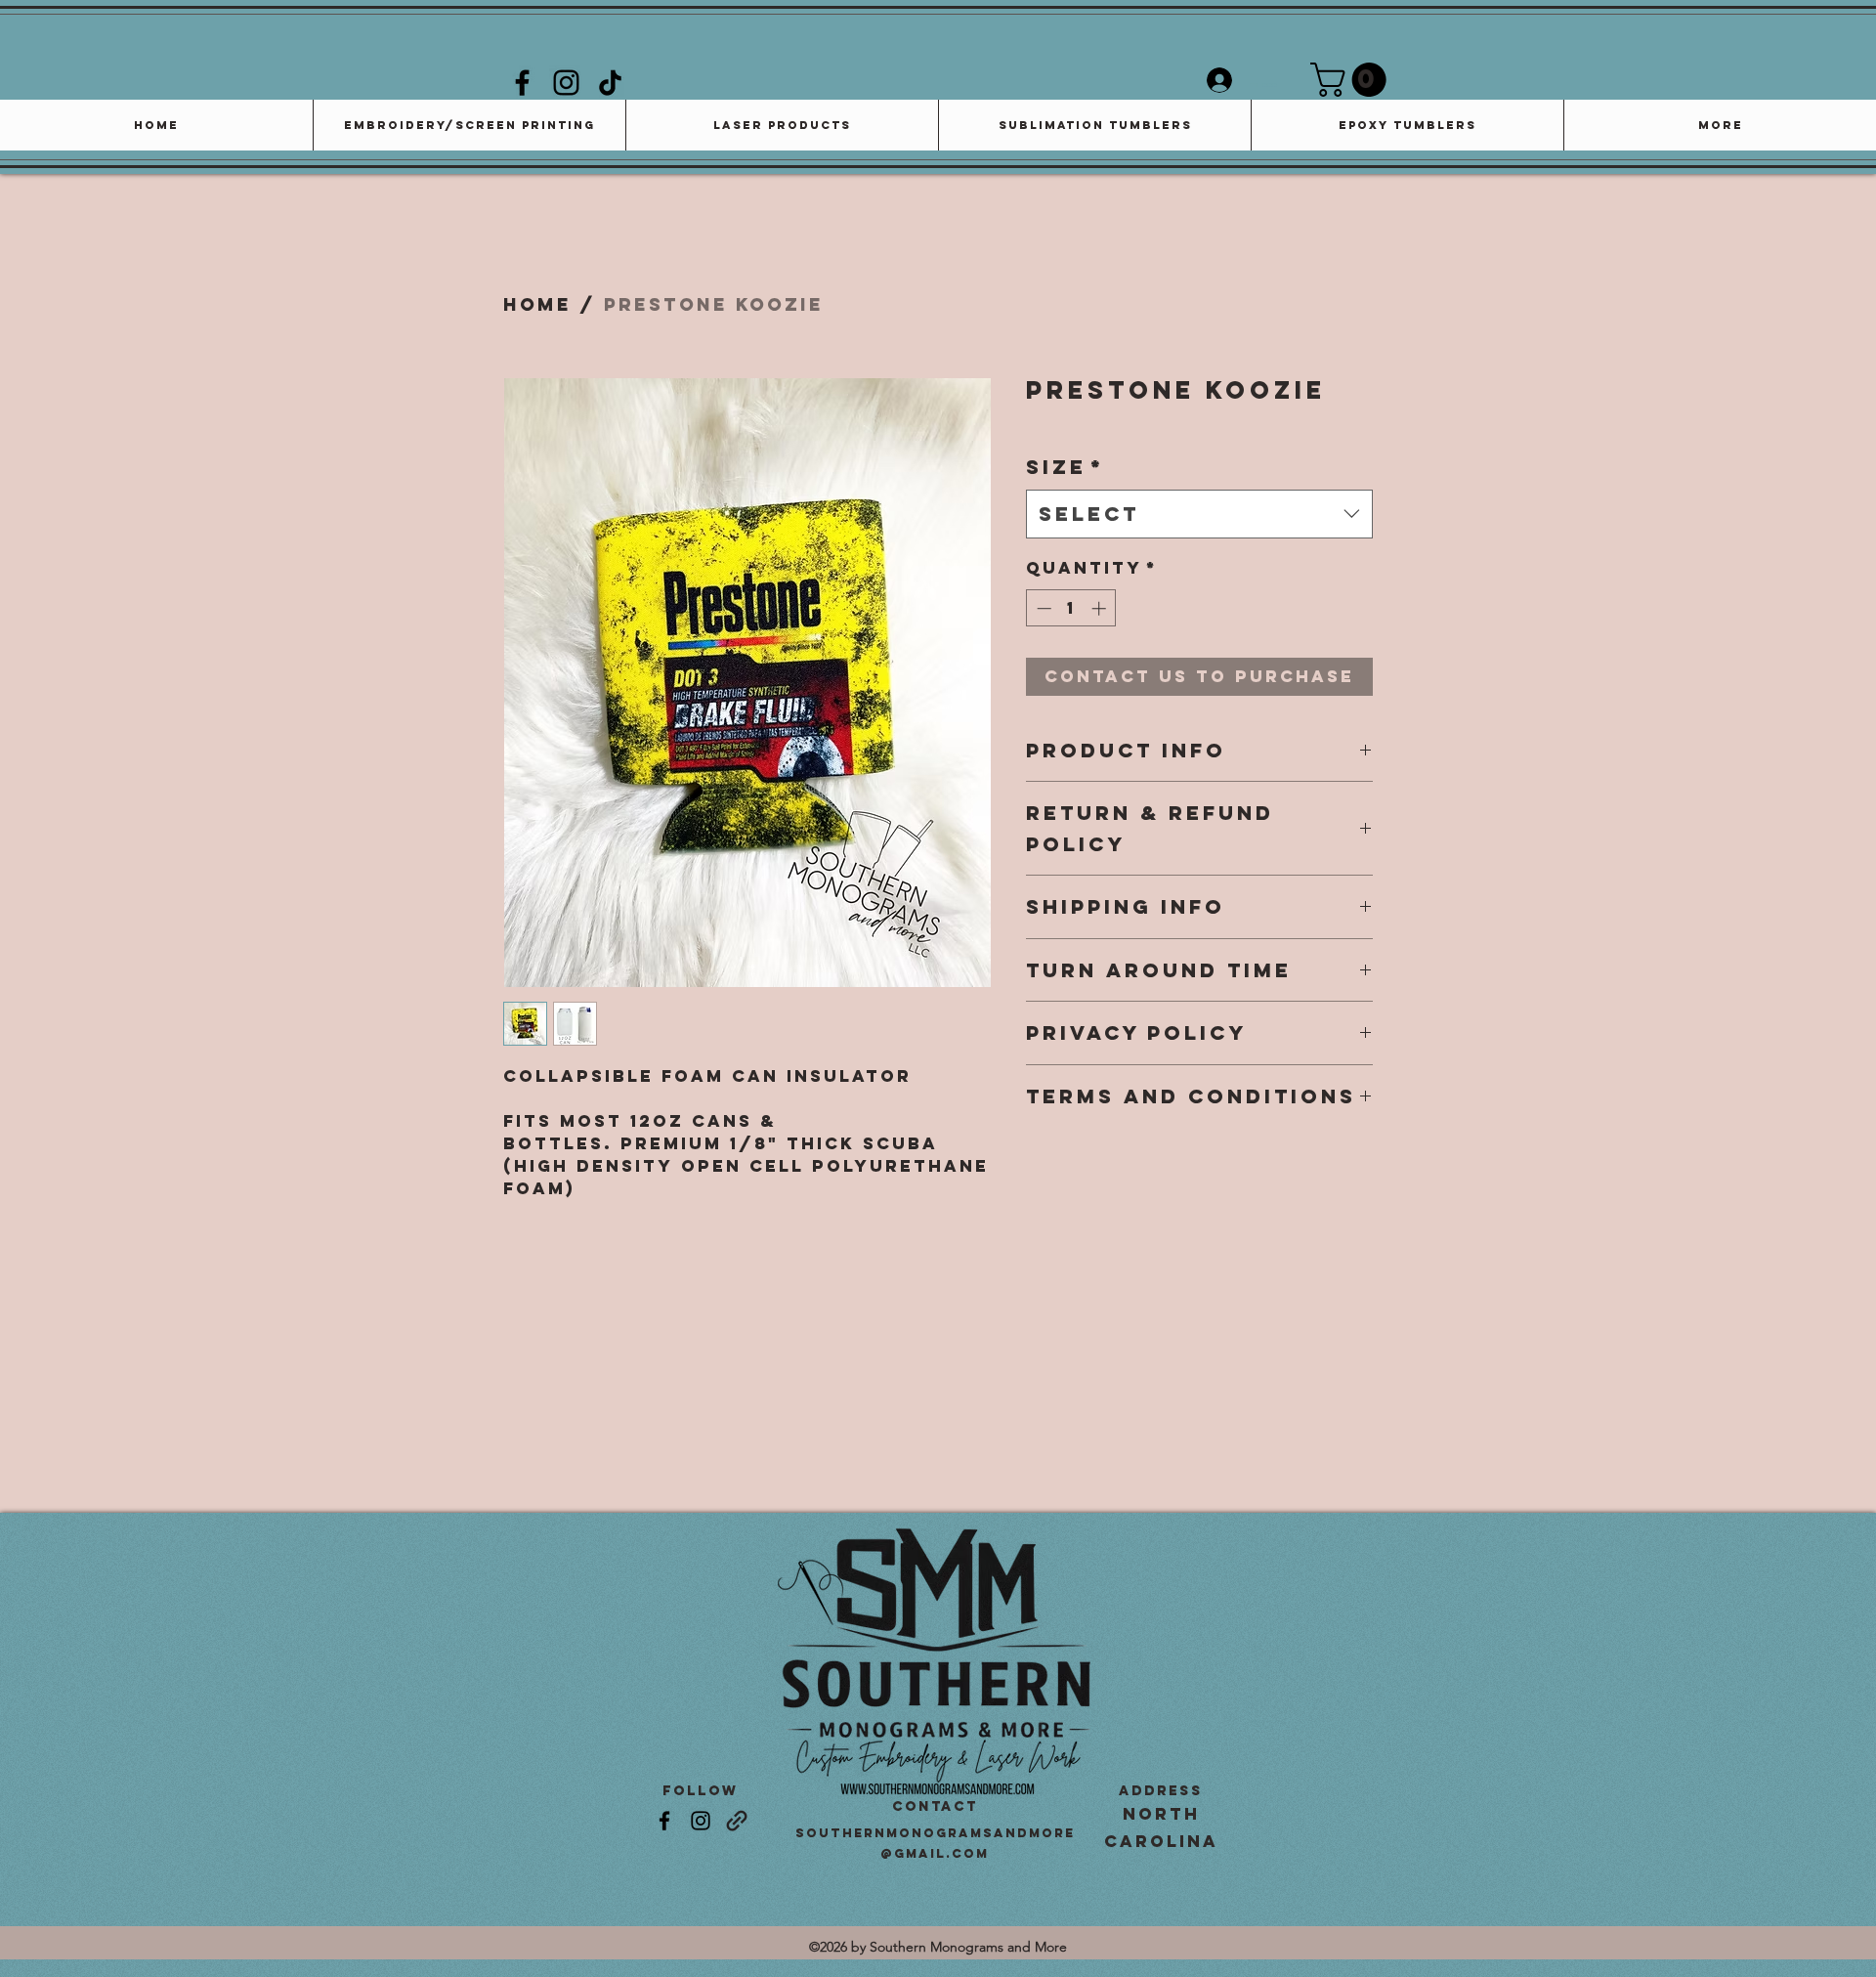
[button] (1352, 80)
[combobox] (1199, 514)
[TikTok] (610, 83)
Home (537, 304)
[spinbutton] (1071, 608)
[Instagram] (566, 83)
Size (1065, 467)
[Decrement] (1042, 608)
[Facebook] (522, 83)
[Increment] (1101, 608)
